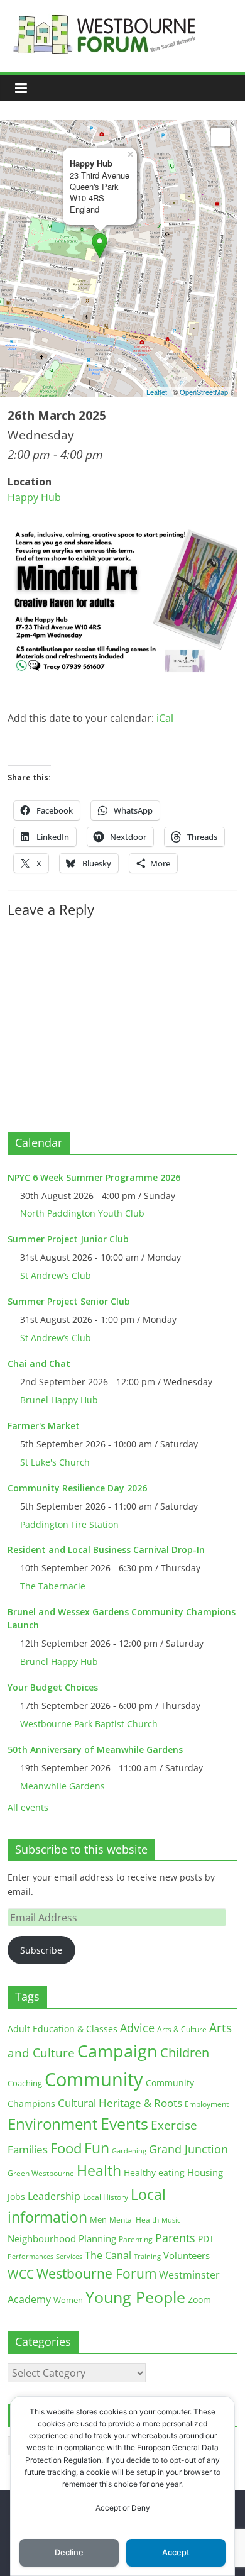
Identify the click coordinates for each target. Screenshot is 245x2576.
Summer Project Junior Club (68, 1239)
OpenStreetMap (204, 392)
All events (28, 1807)
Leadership (54, 2196)
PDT (206, 2239)
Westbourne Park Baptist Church (89, 1724)
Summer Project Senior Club (69, 1301)
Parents (175, 2238)
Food (66, 2148)
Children (185, 2053)
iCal (165, 718)
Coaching (25, 2083)
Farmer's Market (44, 1426)
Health (99, 2171)
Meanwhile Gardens (63, 1786)
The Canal (108, 2255)
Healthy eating (154, 2173)
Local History (106, 2197)
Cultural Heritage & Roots (120, 2103)
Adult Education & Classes (63, 2029)
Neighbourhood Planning (62, 2239)
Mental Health (134, 2220)
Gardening (129, 2151)
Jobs (16, 2197)
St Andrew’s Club (56, 1275)
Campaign (117, 2051)
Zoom (199, 2300)
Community (94, 2079)
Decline (69, 2552)
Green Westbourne (41, 2173)
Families (28, 2149)
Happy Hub (34, 497)
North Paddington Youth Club (82, 1213)
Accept (176, 2552)
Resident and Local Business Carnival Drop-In (106, 1550)
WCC (21, 2274)
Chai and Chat (39, 1363)
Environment (53, 2124)
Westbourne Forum (96, 2274)
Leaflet (157, 392)
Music (171, 2220)
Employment (207, 2104)
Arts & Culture (182, 2029)
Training (147, 2256)
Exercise (174, 2125)
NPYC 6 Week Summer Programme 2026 (94, 1177)
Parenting (136, 2239)
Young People (135, 2297)
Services (69, 2257)
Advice (137, 2028)
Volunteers (187, 2255)
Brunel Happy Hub (59, 1400)
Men (98, 2219)
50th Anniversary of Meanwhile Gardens (95, 1750)
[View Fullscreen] (220, 137)
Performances (30, 2257)
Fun (97, 2148)
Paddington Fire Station (69, 1524)
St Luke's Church (55, 1462)
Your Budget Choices (53, 1687)
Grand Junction (188, 2149)
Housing (205, 2172)
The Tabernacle (53, 1586)
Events (124, 2124)
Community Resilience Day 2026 (77, 1488)
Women (68, 2300)
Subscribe (41, 1950)
